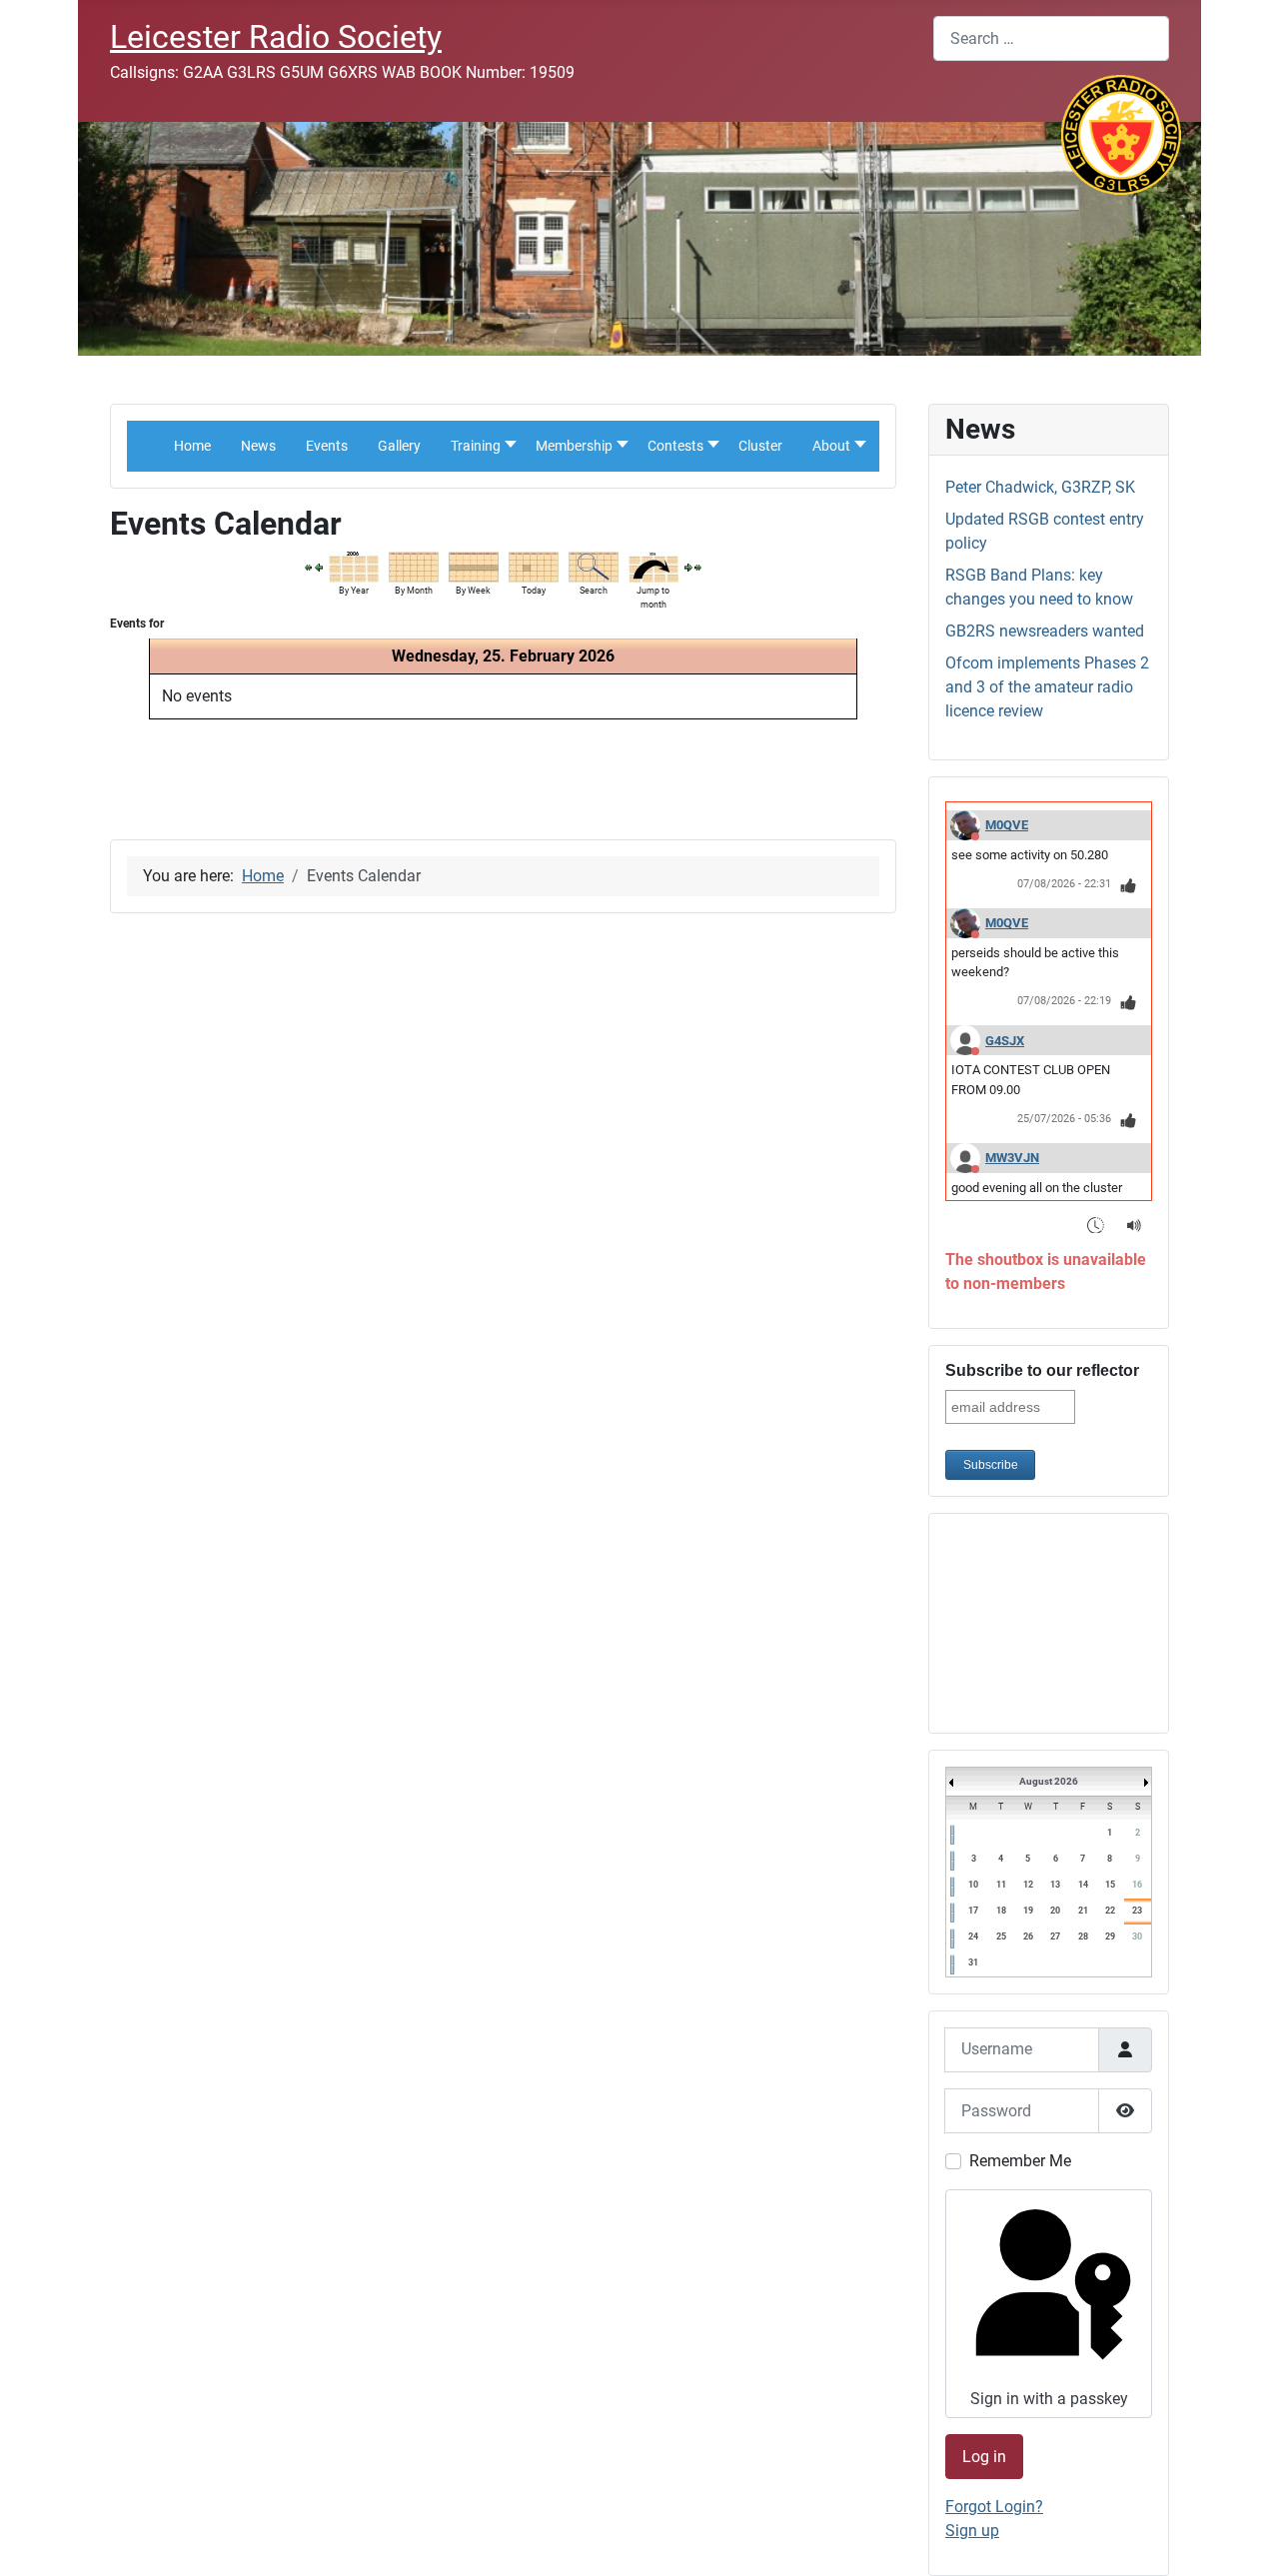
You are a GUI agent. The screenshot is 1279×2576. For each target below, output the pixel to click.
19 (1028, 1911)
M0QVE (1007, 825)
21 (1083, 1911)
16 (1137, 1885)
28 (1083, 1936)
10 (973, 1885)
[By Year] (354, 565)
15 (1110, 1885)
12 (1028, 1885)
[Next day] (688, 566)
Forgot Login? (994, 2507)
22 (1110, 1911)
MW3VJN (1012, 1158)
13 (1055, 1885)
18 (1001, 1911)
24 (973, 1936)
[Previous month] (309, 566)
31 (973, 1962)
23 (1137, 1911)
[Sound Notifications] (1135, 1225)
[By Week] (474, 565)
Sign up (972, 2531)
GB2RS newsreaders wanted (1045, 631)
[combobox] (1051, 38)
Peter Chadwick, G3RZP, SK (1040, 487)
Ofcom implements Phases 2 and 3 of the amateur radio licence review (1047, 687)
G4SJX (1005, 1041)
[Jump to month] (653, 565)
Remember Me (1020, 2161)
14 (1083, 1885)
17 (973, 1911)
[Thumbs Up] (1129, 885)
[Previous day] (319, 566)
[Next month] (698, 566)
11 (1001, 1885)
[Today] (534, 565)
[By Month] (414, 565)
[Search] (594, 565)
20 (1055, 1911)
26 (1028, 1936)
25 (1001, 1936)
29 (1110, 1936)
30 (1137, 1936)
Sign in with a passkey (1049, 2399)
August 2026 (1049, 1781)
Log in (984, 2457)
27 (1055, 1936)
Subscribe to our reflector (1042, 1370)
